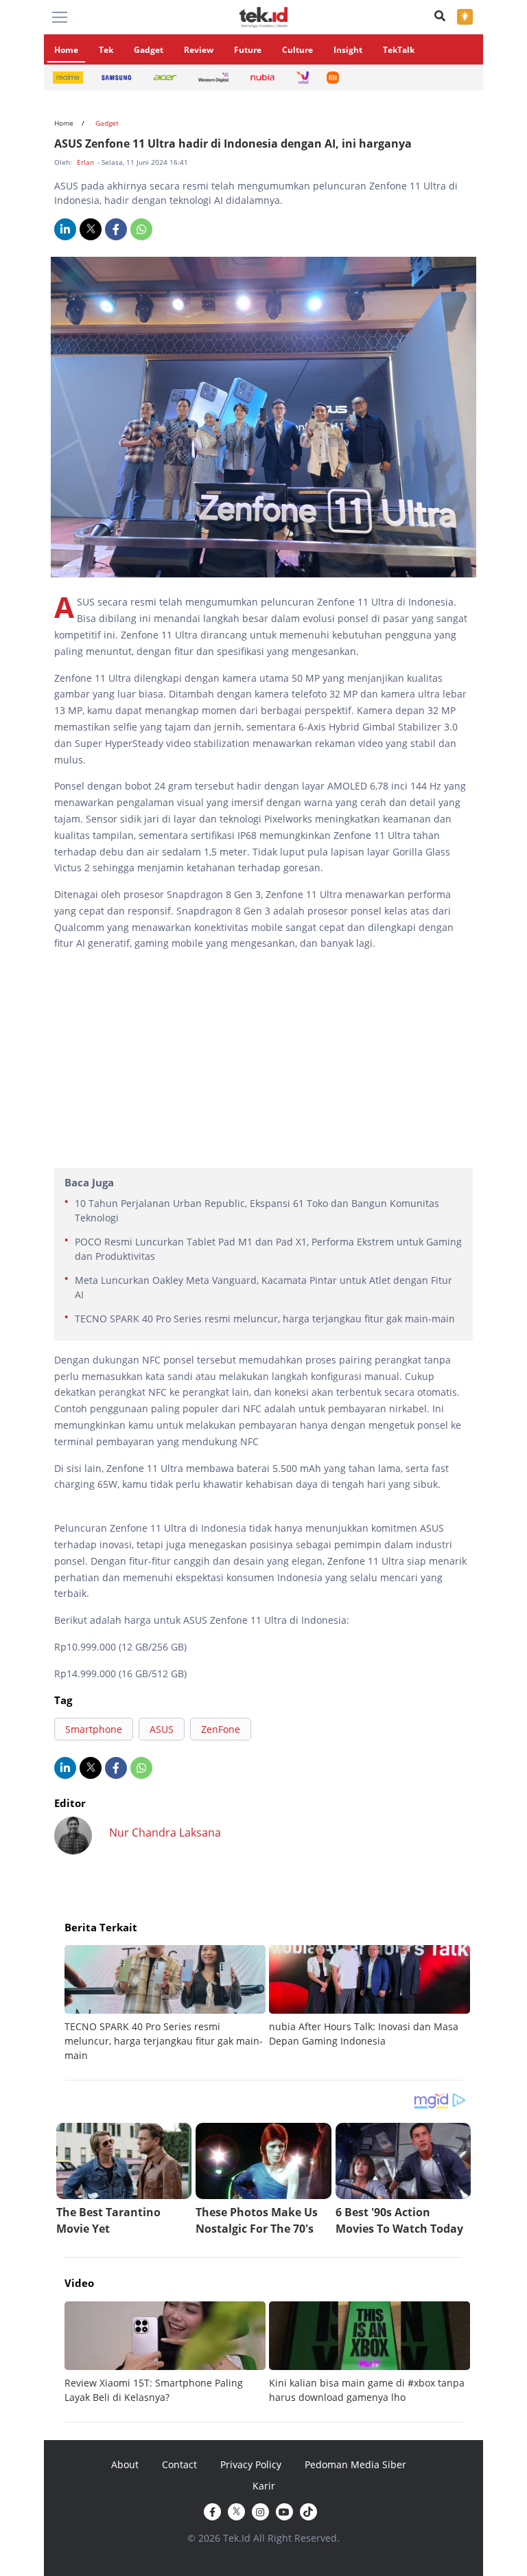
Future (248, 50)
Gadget (149, 50)
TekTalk (399, 50)
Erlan (86, 162)
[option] (167, 2004)
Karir (264, 2486)
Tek (106, 50)
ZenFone (221, 1729)
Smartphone (94, 1729)
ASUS (162, 1729)
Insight (348, 50)
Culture (297, 50)
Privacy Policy (251, 2464)
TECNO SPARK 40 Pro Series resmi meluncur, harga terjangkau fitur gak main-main (265, 1319)
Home (66, 50)
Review (199, 50)
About (125, 2464)
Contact (179, 2464)
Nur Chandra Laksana (165, 1832)
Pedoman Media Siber (355, 2464)
